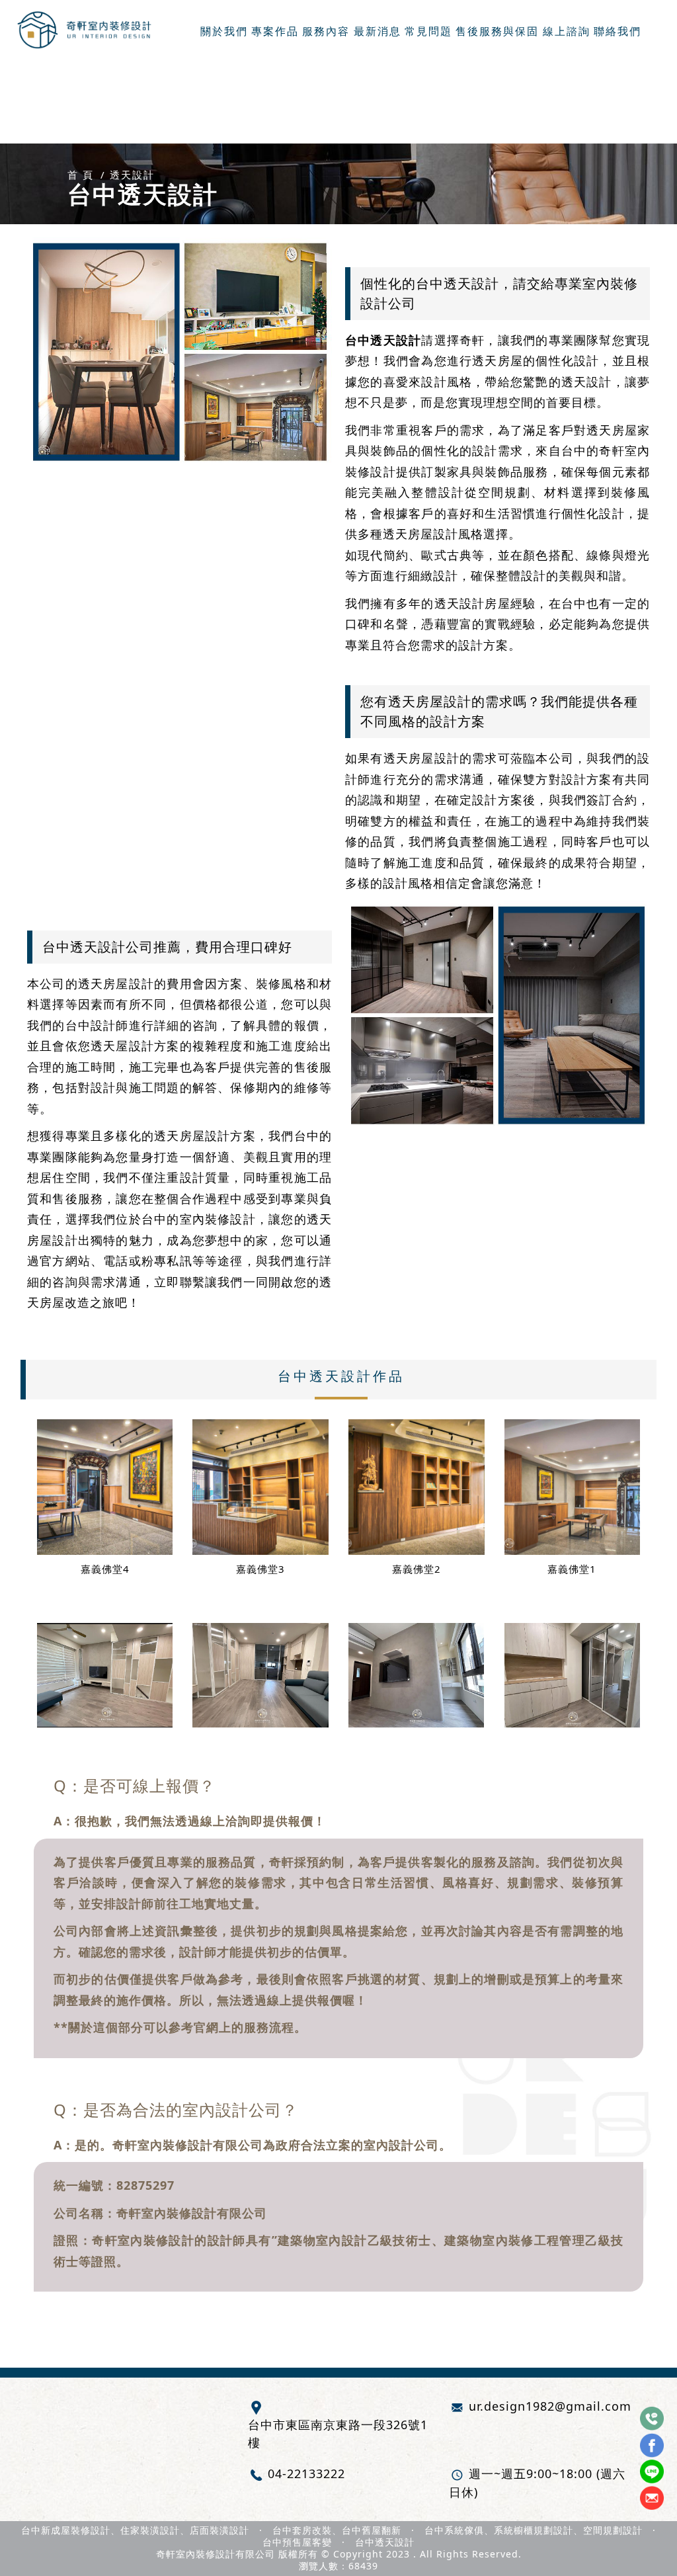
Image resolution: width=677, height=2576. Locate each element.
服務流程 (269, 2027)
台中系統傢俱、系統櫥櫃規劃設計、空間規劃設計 (534, 2530)
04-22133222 (306, 2473)
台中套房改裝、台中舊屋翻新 (337, 2530)
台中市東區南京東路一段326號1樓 (338, 2433)
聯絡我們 (617, 32)
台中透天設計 (385, 2542)
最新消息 (378, 32)
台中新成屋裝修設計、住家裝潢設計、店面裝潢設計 (135, 2530)
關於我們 (224, 32)
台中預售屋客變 (297, 2542)
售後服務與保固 (497, 32)
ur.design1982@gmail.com (550, 2406)
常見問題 (428, 32)
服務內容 (326, 32)
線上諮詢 (567, 32)
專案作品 (275, 32)
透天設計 (132, 175)
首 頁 (81, 175)
